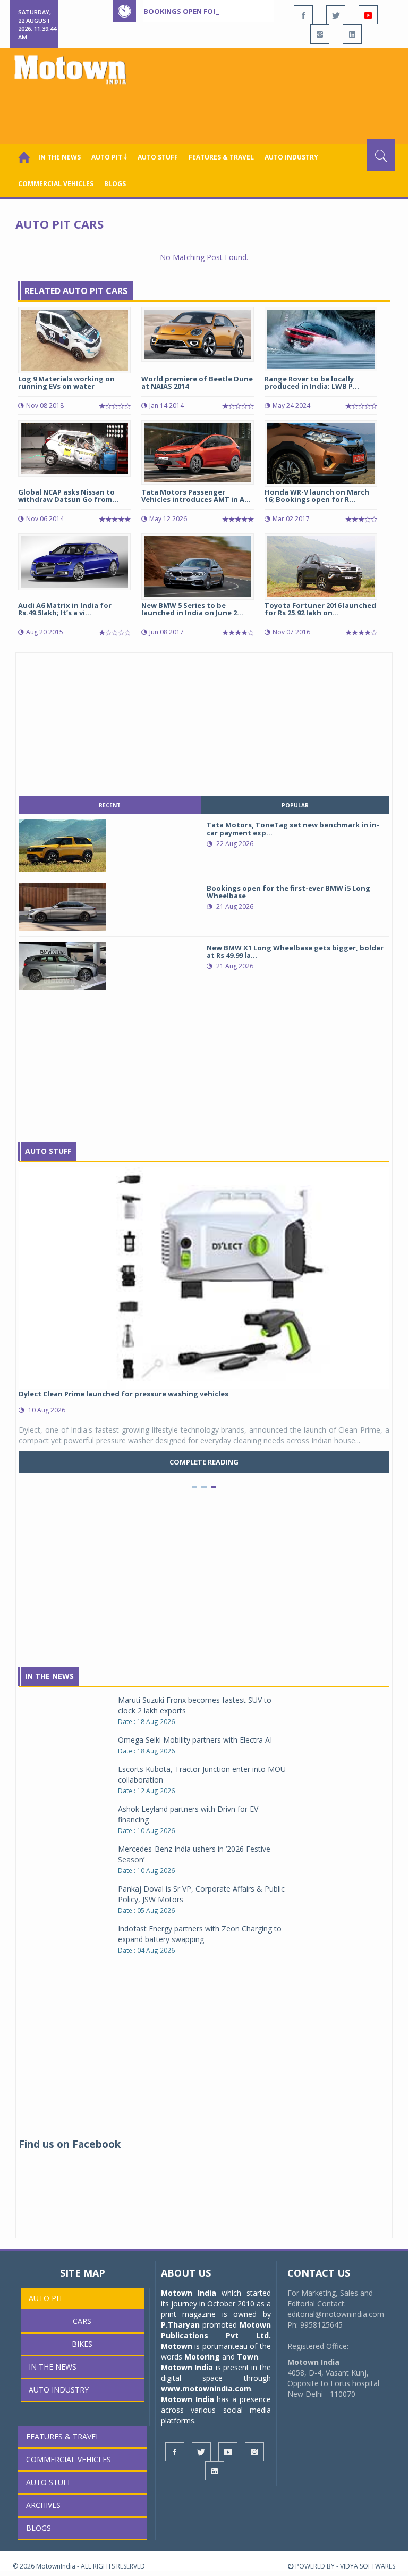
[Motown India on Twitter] (336, 15)
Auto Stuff (158, 157)
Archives (43, 2505)
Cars (82, 2321)
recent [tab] (110, 805)
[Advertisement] (206, 110)
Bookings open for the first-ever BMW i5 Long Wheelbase (253, 11)
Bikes (82, 2344)
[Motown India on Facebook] (303, 15)
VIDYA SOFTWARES (368, 2566)
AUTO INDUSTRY (291, 157)
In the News (59, 157)
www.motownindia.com (206, 2389)
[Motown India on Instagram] (320, 34)
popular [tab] (295, 805)
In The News (49, 1676)
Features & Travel (221, 157)
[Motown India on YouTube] (368, 15)
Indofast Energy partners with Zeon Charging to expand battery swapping (200, 1934)
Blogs (115, 184)
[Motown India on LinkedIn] (352, 34)
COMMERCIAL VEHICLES (56, 184)
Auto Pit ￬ (109, 157)
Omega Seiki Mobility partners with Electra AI (195, 1740)
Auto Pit (46, 2298)
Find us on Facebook (70, 2144)
